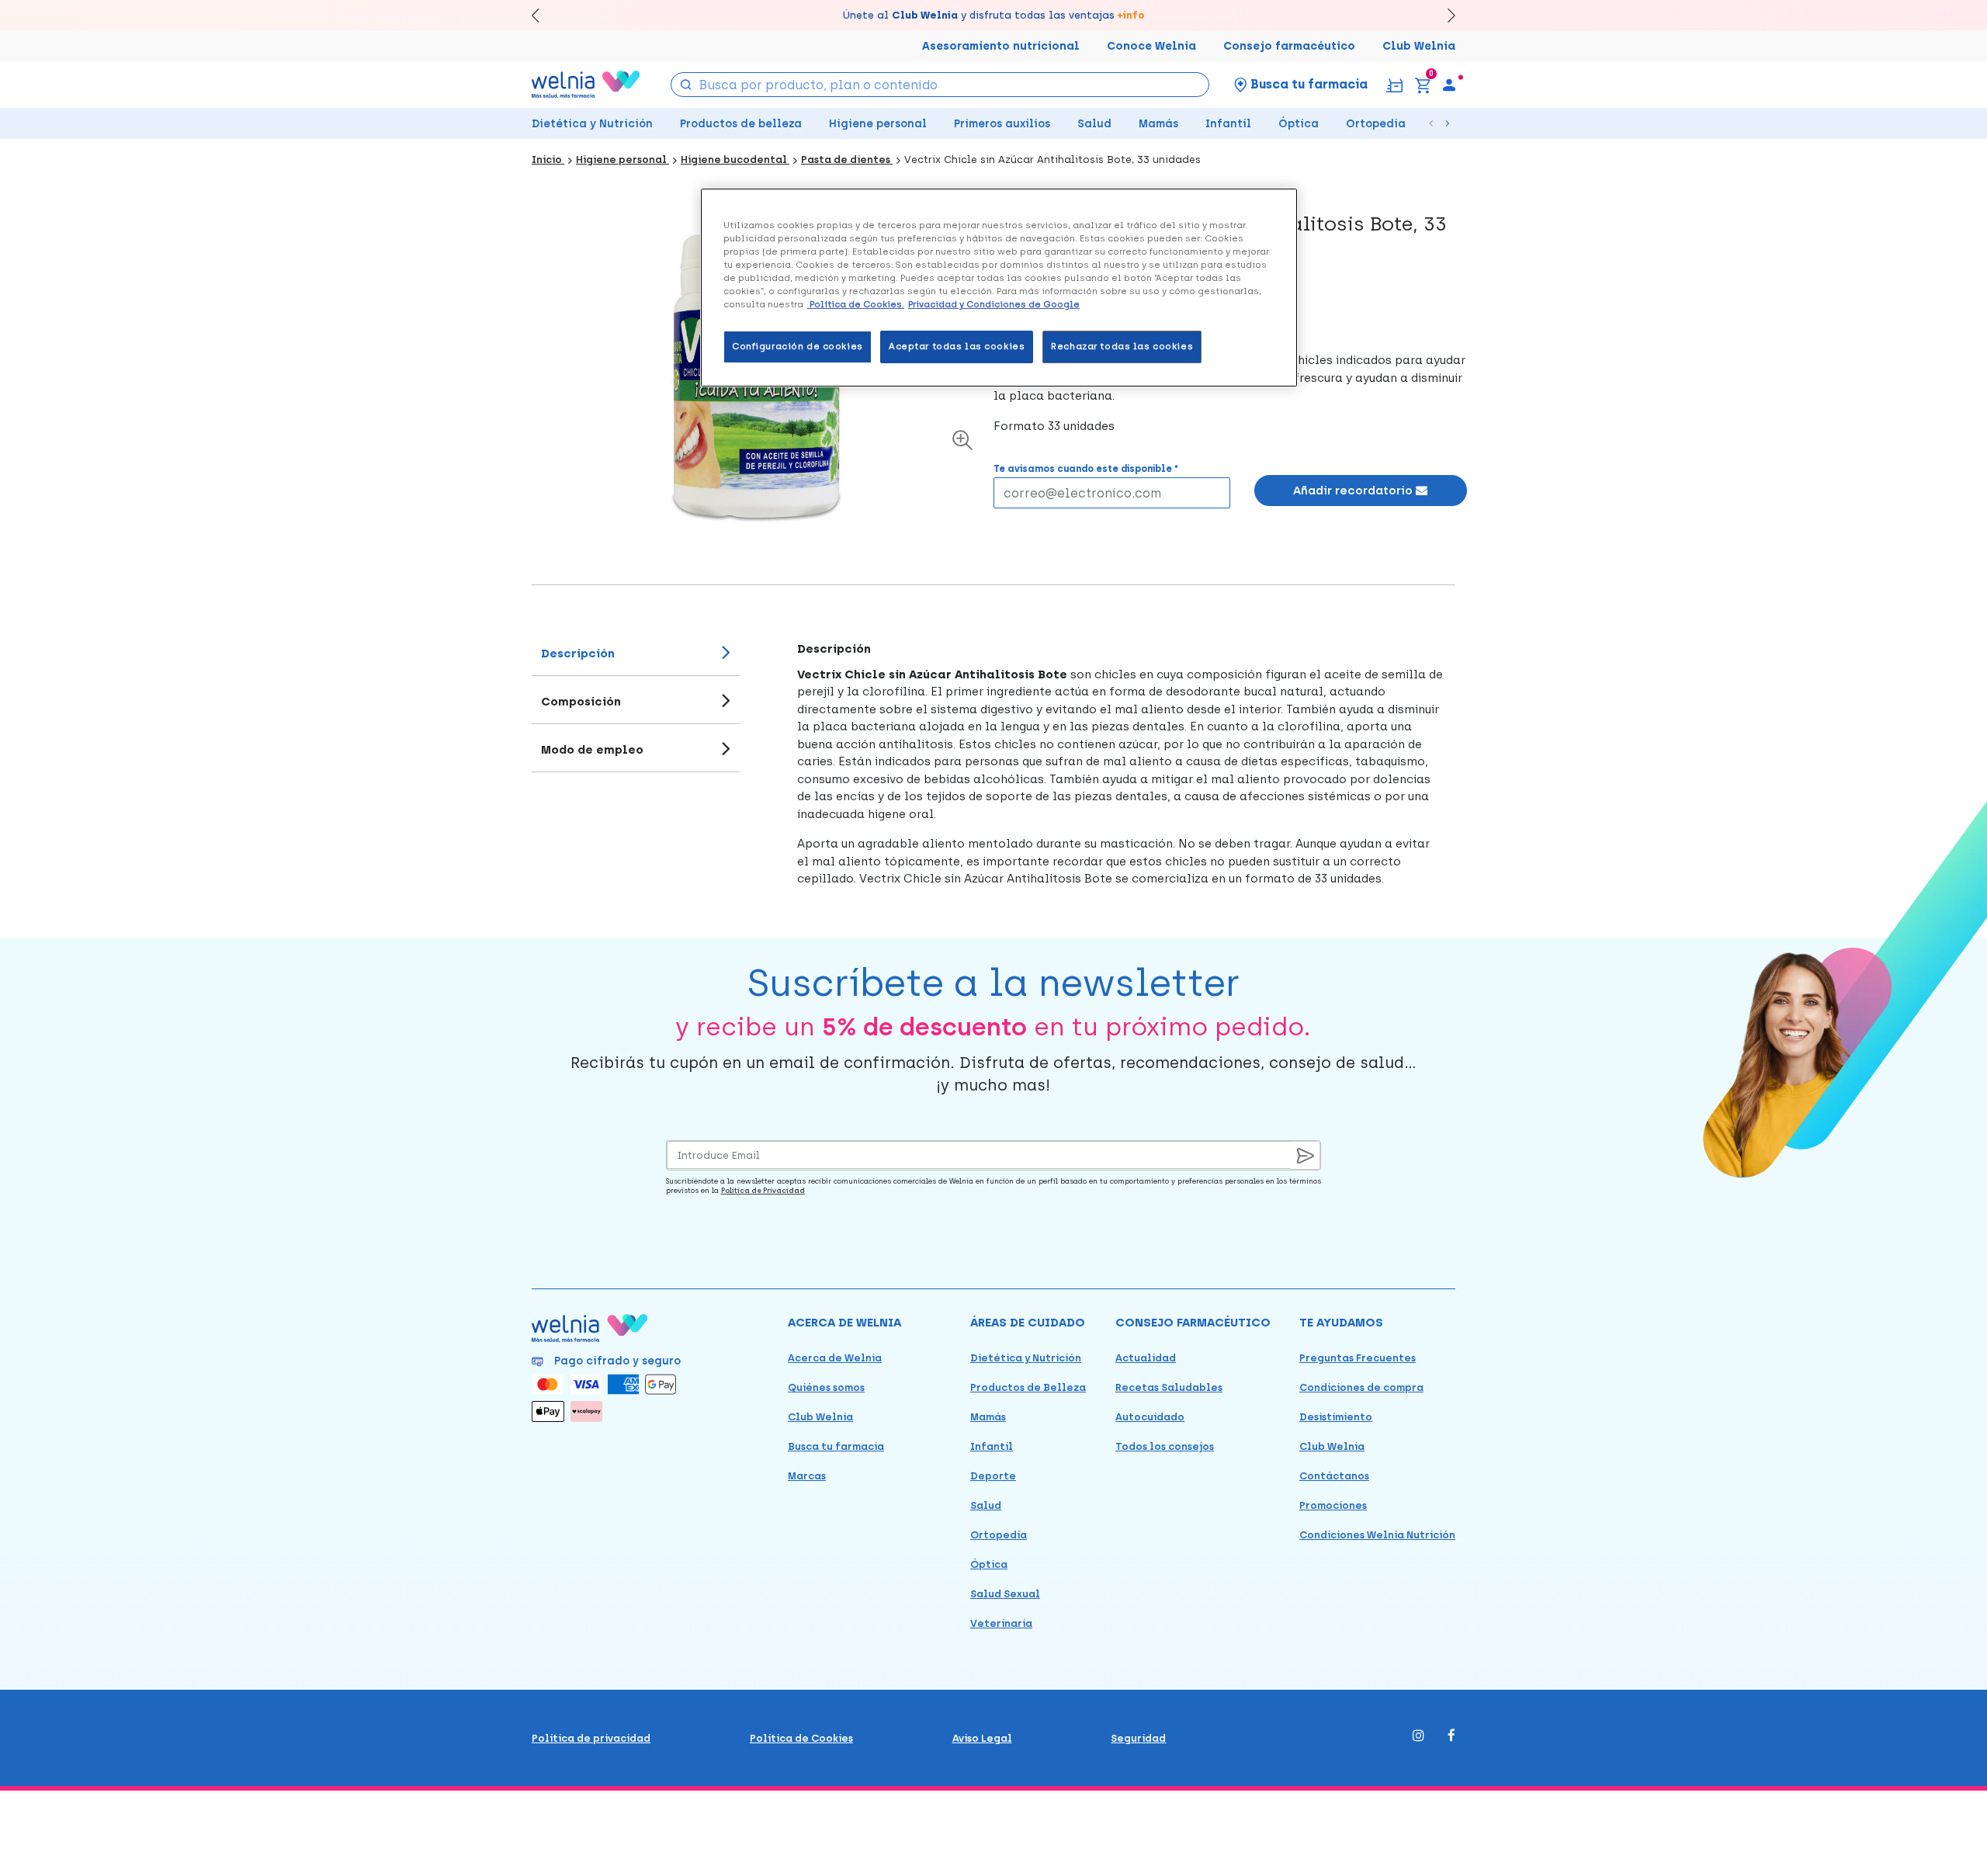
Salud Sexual (1005, 1594)
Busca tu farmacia (836, 1446)
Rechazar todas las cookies (1122, 346)
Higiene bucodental (735, 160)
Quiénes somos (826, 1387)
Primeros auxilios (1002, 124)
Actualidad (1146, 1358)
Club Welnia (1419, 46)
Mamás (1158, 124)
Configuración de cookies (798, 346)
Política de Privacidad (763, 1190)
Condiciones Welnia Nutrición (1377, 1535)
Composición (581, 702)
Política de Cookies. (856, 304)
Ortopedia (1376, 124)
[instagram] (1418, 1737)
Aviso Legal (982, 1738)
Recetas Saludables (1169, 1387)
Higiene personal (878, 124)
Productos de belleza (741, 124)
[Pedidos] (1394, 84)
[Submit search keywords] (686, 83)
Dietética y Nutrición (592, 124)
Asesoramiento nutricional (1001, 46)
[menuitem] (1449, 85)
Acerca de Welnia (835, 1358)
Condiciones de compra (1361, 1387)
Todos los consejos (1165, 1446)
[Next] (1444, 15)
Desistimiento (1336, 1417)
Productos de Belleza (1028, 1387)
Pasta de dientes (847, 160)
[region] (999, 288)
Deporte (993, 1476)
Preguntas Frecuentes (1358, 1358)
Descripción (578, 654)
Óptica (1299, 124)
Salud (1094, 124)
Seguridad (1138, 1738)
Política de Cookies (801, 1738)
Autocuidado (1150, 1417)
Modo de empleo (592, 750)
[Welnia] (586, 84)
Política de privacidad (591, 1738)
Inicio (548, 160)
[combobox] (940, 85)
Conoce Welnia (1151, 46)
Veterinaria (1001, 1623)
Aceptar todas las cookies (957, 346)
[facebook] (1451, 1737)
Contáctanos (1334, 1476)
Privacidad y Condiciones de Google (994, 304)
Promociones (1333, 1505)
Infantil (1228, 124)
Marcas (807, 1476)
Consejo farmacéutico (1289, 46)
